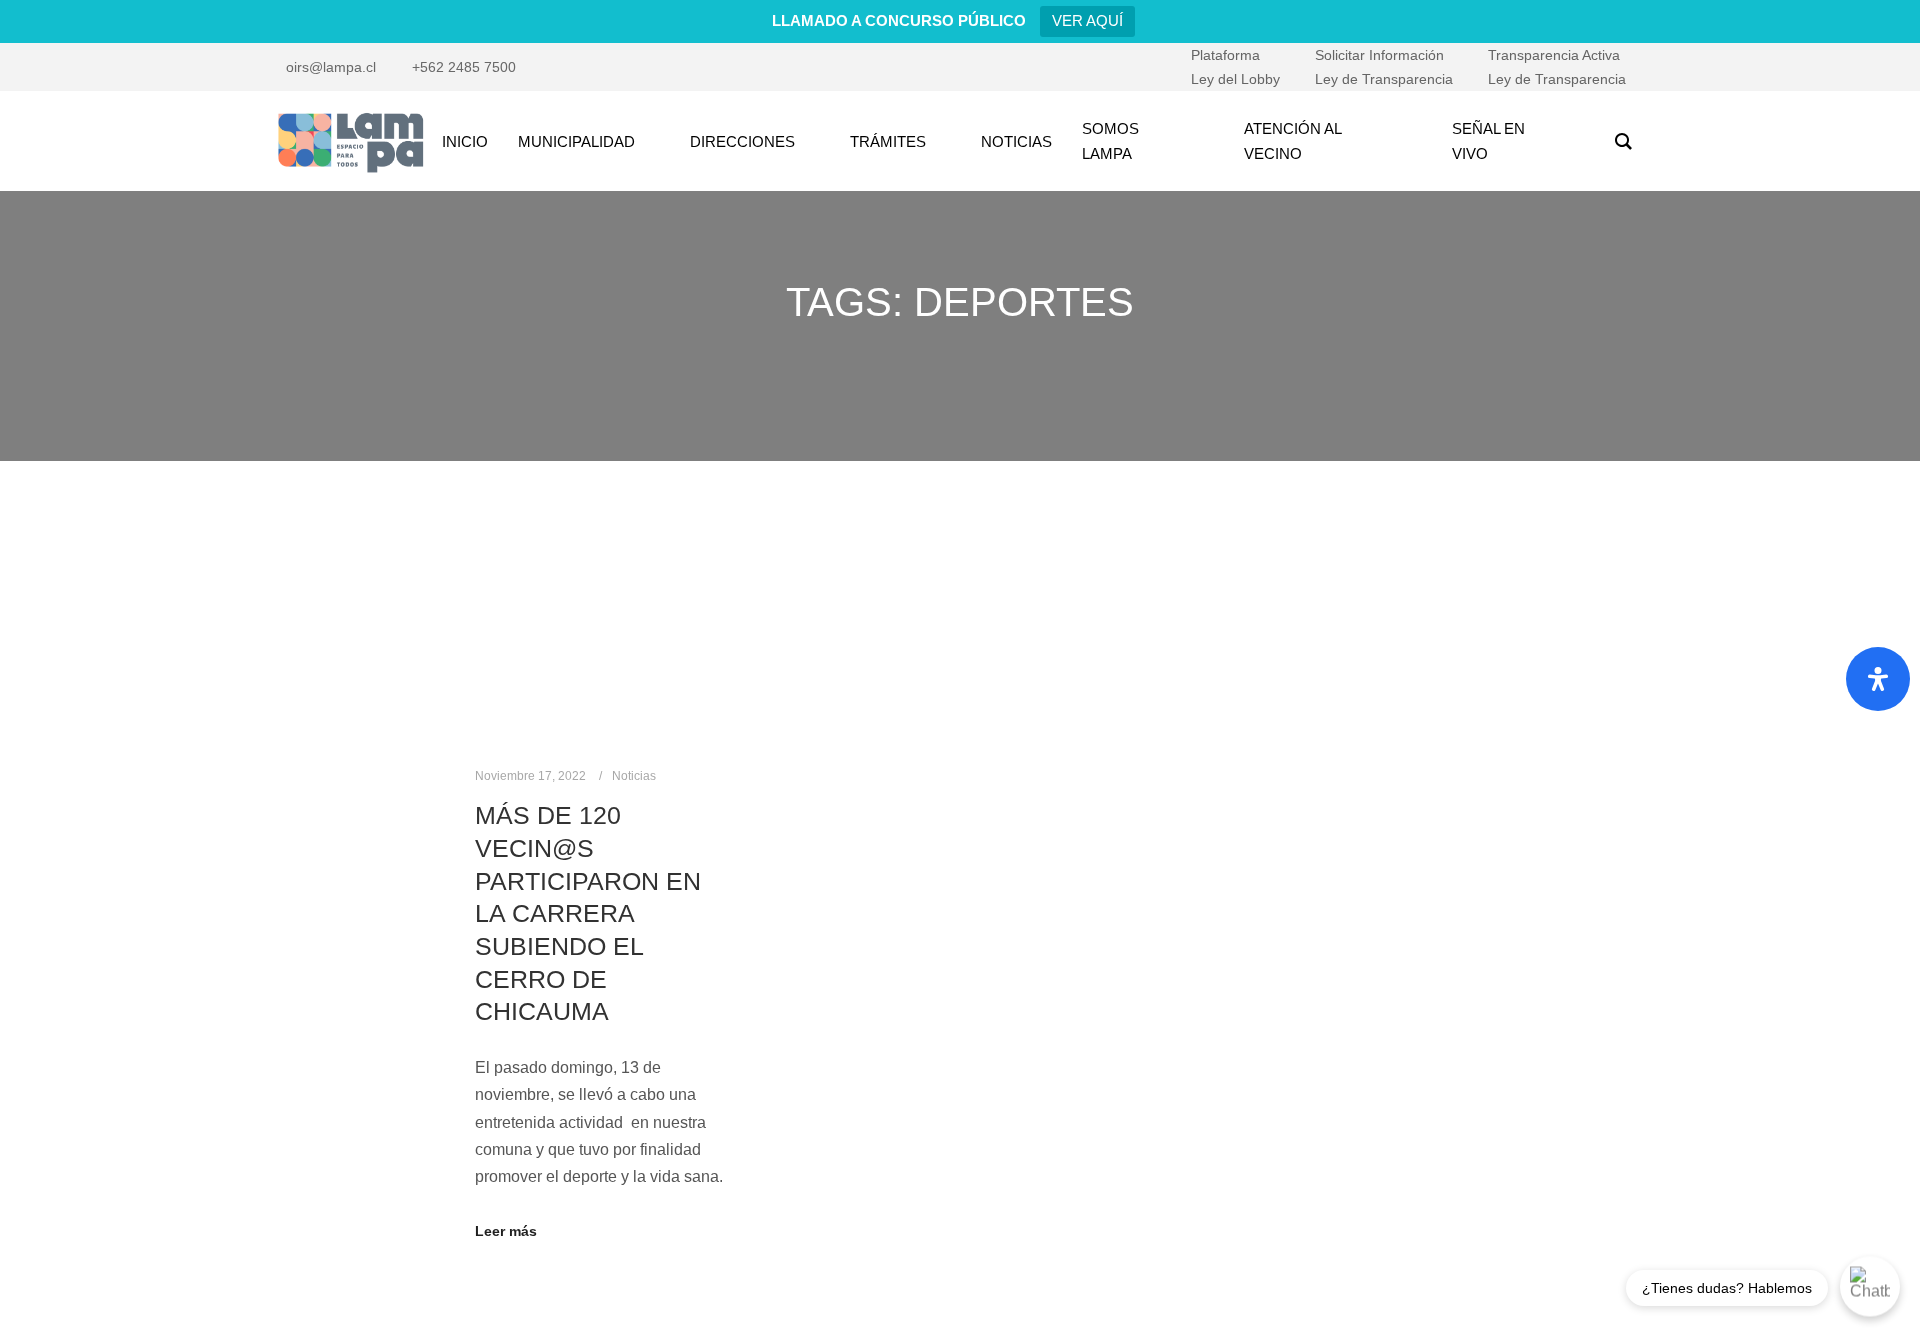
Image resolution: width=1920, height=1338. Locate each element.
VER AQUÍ (1087, 20)
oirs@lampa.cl (331, 67)
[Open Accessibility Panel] (1878, 679)
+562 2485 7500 (464, 67)
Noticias (634, 776)
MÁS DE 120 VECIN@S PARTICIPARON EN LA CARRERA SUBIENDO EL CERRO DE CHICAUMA (588, 913)
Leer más (506, 1231)
